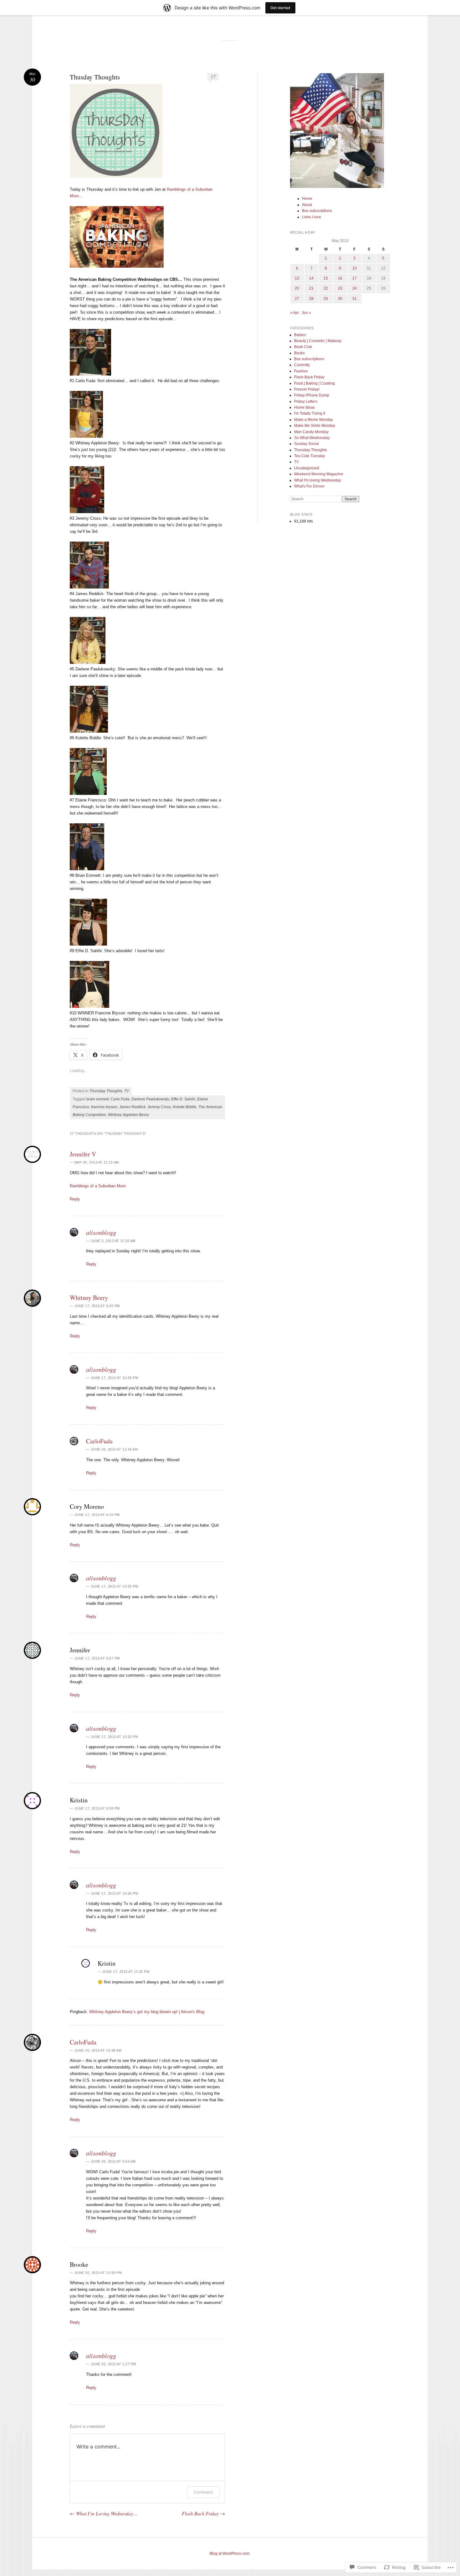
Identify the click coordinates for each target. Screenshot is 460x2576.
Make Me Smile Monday (315, 426)
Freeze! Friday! (307, 389)
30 (340, 299)
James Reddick (132, 1107)
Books (299, 353)
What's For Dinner (309, 486)
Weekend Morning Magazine (319, 474)
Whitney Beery (89, 1298)
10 (355, 268)
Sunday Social (307, 444)
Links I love (312, 217)
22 (326, 288)
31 (355, 299)
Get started (280, 8)
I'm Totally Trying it (310, 413)
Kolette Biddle (185, 1107)
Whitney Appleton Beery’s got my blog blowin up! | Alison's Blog (147, 2012)
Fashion (301, 371)
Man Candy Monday (311, 432)
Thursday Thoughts (106, 1091)
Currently (302, 365)
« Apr (294, 313)
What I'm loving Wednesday (318, 480)
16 (340, 278)
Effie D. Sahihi (183, 1099)
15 (326, 278)
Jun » (306, 313)
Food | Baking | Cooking (314, 383)
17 (213, 76)
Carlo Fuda (120, 1099)
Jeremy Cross (159, 1107)
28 (311, 299)
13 (297, 278)
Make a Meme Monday (314, 420)
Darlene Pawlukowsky (150, 1099)
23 (340, 288)
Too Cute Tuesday (310, 456)
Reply (75, 1199)
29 (326, 299)
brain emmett (97, 1099)
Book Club (303, 347)
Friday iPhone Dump (312, 395)
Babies (300, 335)
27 (297, 299)
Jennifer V (83, 1154)
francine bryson (104, 1107)
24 (355, 288)
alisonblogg (101, 1232)
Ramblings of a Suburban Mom (98, 1186)
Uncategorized (307, 468)
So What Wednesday (312, 438)
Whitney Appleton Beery (128, 1115)
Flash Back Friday (203, 2513)
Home (307, 199)
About (307, 205)
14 (311, 278)
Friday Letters (306, 402)
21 (311, 288)
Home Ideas (304, 407)
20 (297, 288)
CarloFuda (99, 1441)
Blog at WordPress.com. (230, 2553)
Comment (203, 2492)
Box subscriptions (317, 211)
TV (127, 1091)
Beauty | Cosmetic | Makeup (318, 341)
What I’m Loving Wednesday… (104, 2513)
